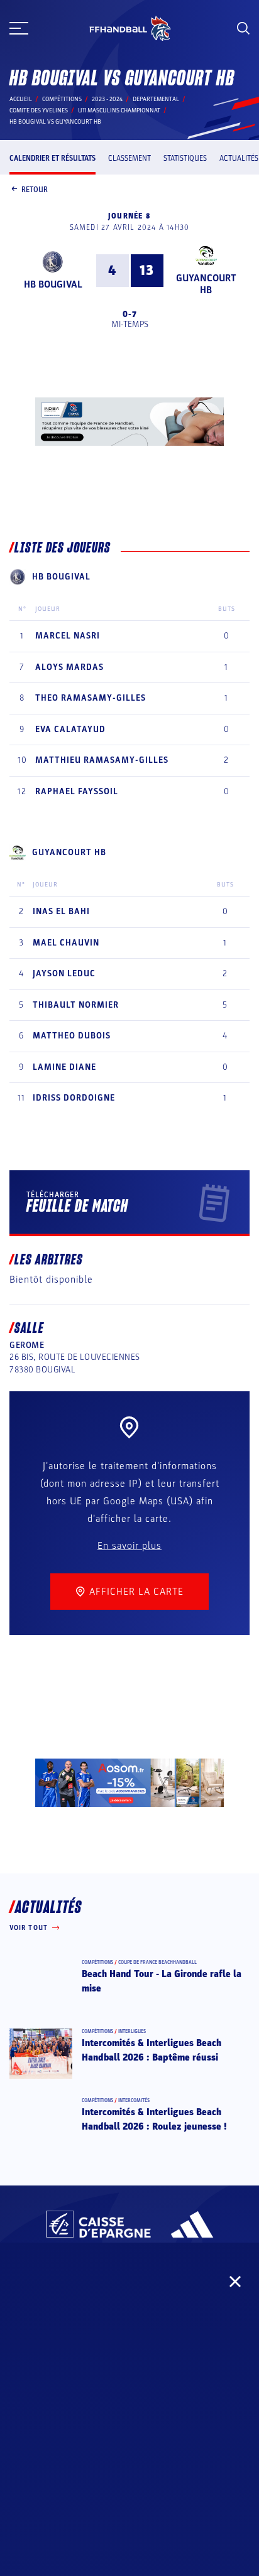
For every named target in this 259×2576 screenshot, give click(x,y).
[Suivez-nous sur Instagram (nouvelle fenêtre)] (64, 2329)
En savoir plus (129, 1546)
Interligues (132, 2031)
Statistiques (185, 158)
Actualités (239, 158)
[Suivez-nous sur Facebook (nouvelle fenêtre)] (20, 2329)
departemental (156, 99)
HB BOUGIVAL (53, 284)
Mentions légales (129, 2430)
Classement (129, 158)
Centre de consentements (129, 2483)
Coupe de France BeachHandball (157, 1962)
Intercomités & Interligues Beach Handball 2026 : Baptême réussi (152, 2050)
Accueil (21, 99)
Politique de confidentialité (130, 2466)
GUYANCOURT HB (206, 284)
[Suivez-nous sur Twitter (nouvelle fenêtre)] (107, 2329)
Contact (129, 2378)
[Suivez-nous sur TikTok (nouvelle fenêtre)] (239, 2329)
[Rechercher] (243, 28)
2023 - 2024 (107, 99)
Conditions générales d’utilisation (130, 2448)
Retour (35, 190)
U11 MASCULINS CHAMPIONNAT (119, 110)
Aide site (130, 2395)
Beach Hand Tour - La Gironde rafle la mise (162, 1981)
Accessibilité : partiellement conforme (129, 2413)
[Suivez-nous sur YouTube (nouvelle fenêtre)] (151, 2329)
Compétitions (62, 99)
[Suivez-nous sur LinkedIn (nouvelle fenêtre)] (195, 2329)
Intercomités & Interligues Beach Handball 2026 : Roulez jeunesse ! (154, 2119)
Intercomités (134, 2100)
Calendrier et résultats (52, 158)
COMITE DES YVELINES (39, 110)
